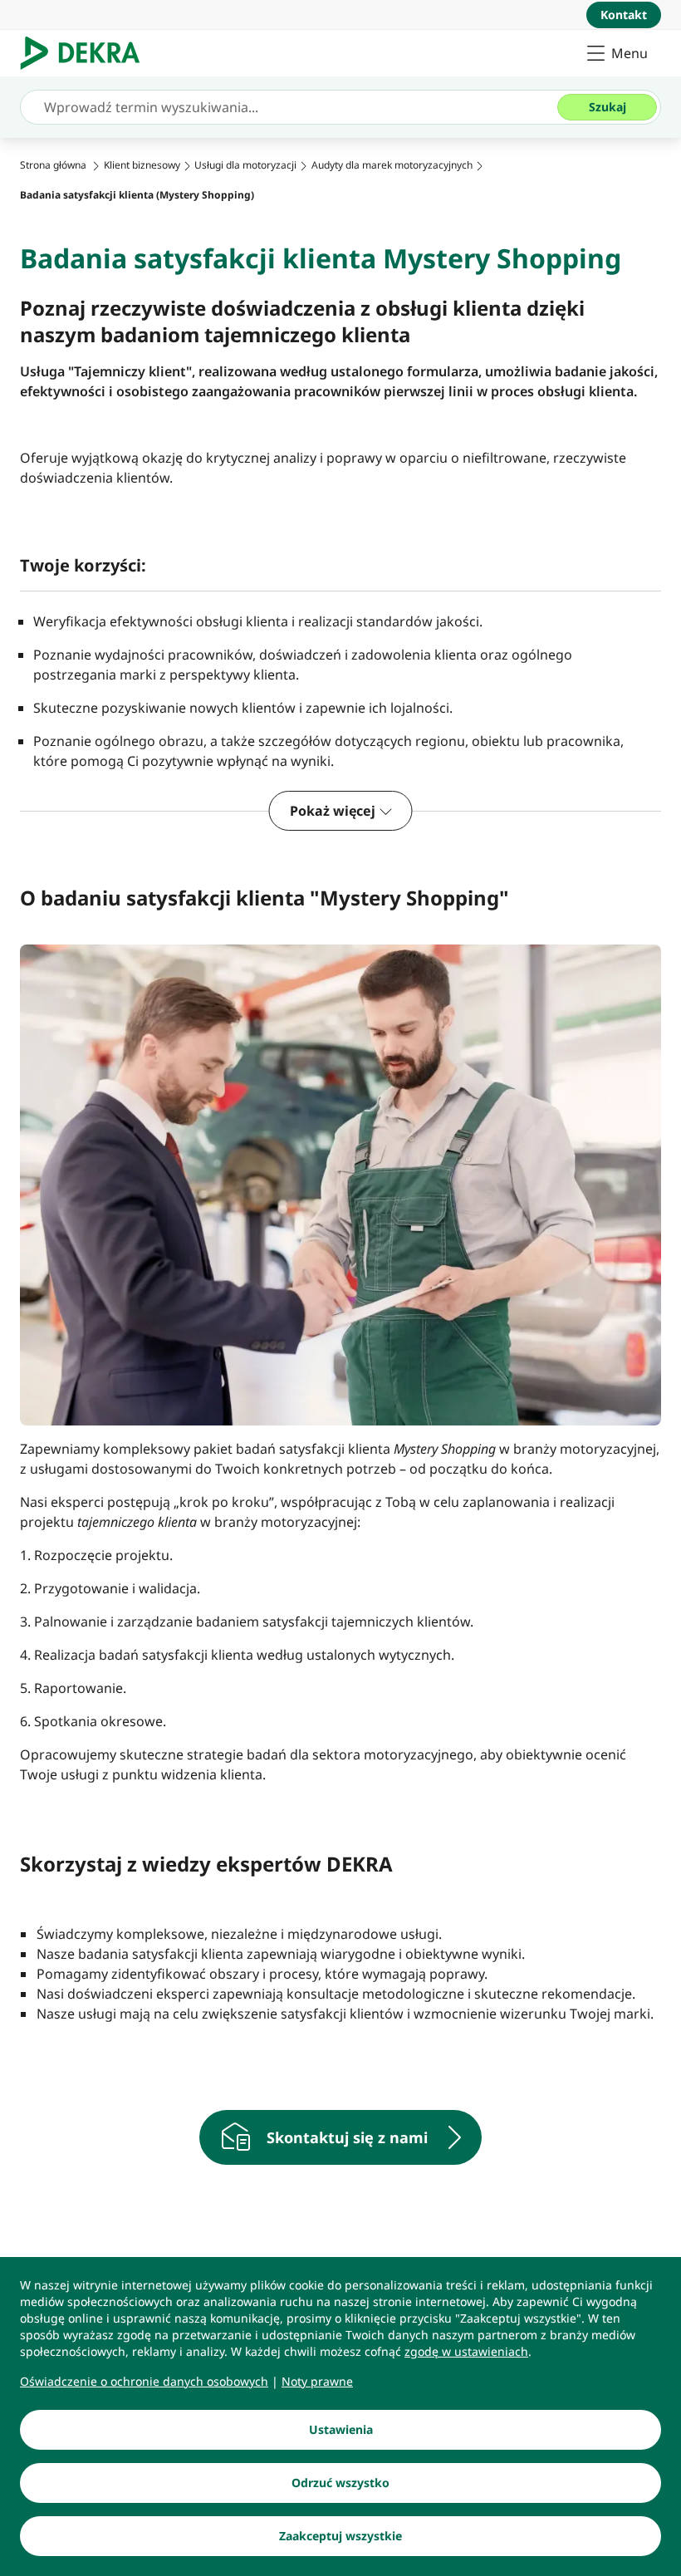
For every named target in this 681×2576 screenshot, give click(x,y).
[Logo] (87, 53)
